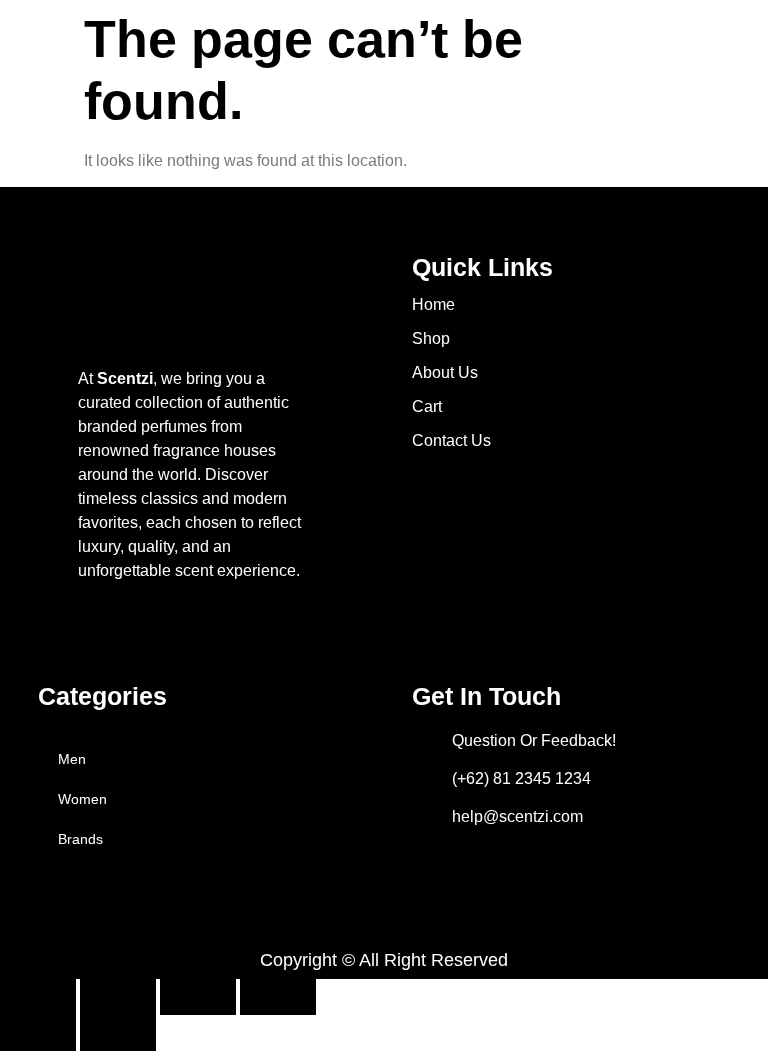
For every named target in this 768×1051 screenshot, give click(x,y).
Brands (80, 839)
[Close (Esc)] (278, 997)
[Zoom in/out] (38, 997)
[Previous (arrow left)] (38, 1033)
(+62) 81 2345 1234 (521, 778)
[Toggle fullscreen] (118, 997)
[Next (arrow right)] (118, 1033)
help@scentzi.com (517, 816)
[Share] (198, 997)
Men (72, 759)
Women (82, 799)
